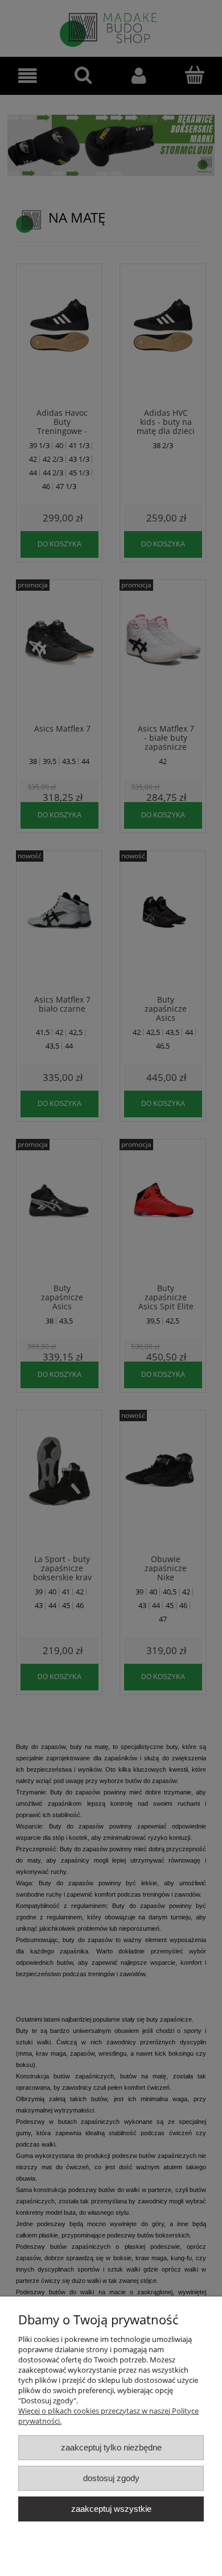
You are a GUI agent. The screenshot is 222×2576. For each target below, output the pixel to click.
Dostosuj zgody (111, 2478)
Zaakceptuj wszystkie (111, 2509)
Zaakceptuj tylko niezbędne (111, 2447)
